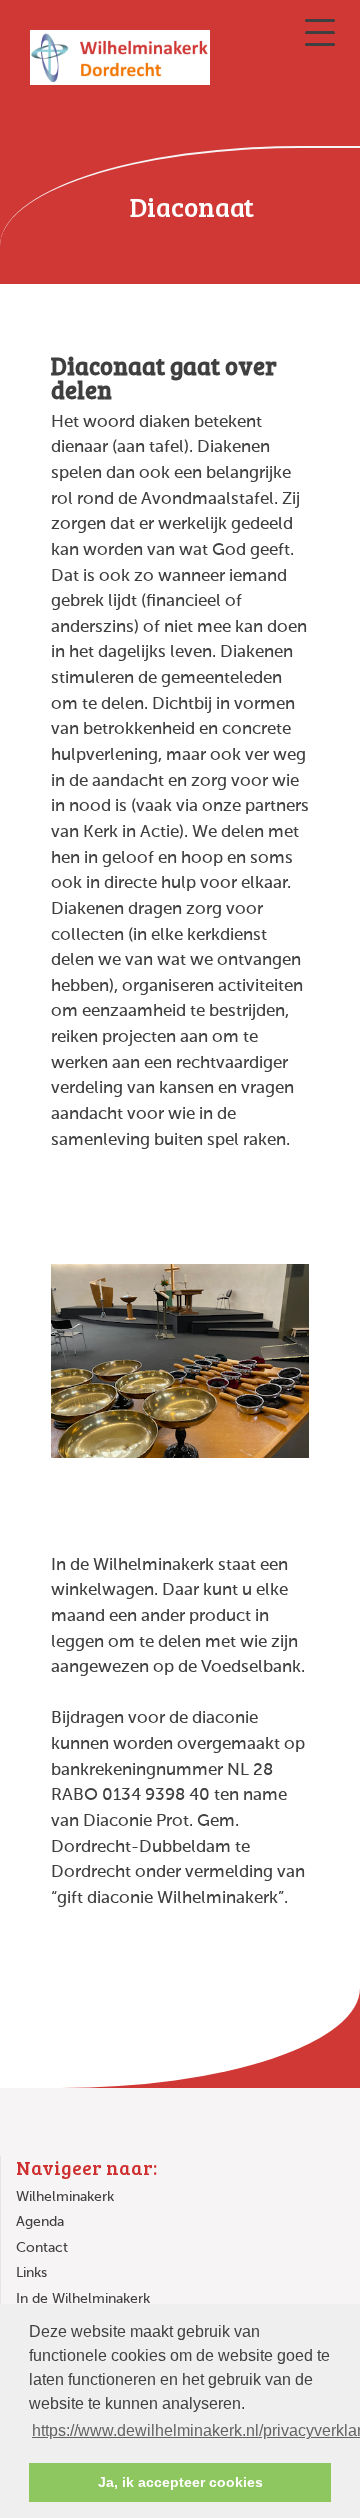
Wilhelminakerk (65, 2197)
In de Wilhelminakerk (83, 2299)
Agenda (40, 2222)
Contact (42, 2248)
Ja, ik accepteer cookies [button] (180, 2482)
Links (31, 2273)
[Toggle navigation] (320, 32)
